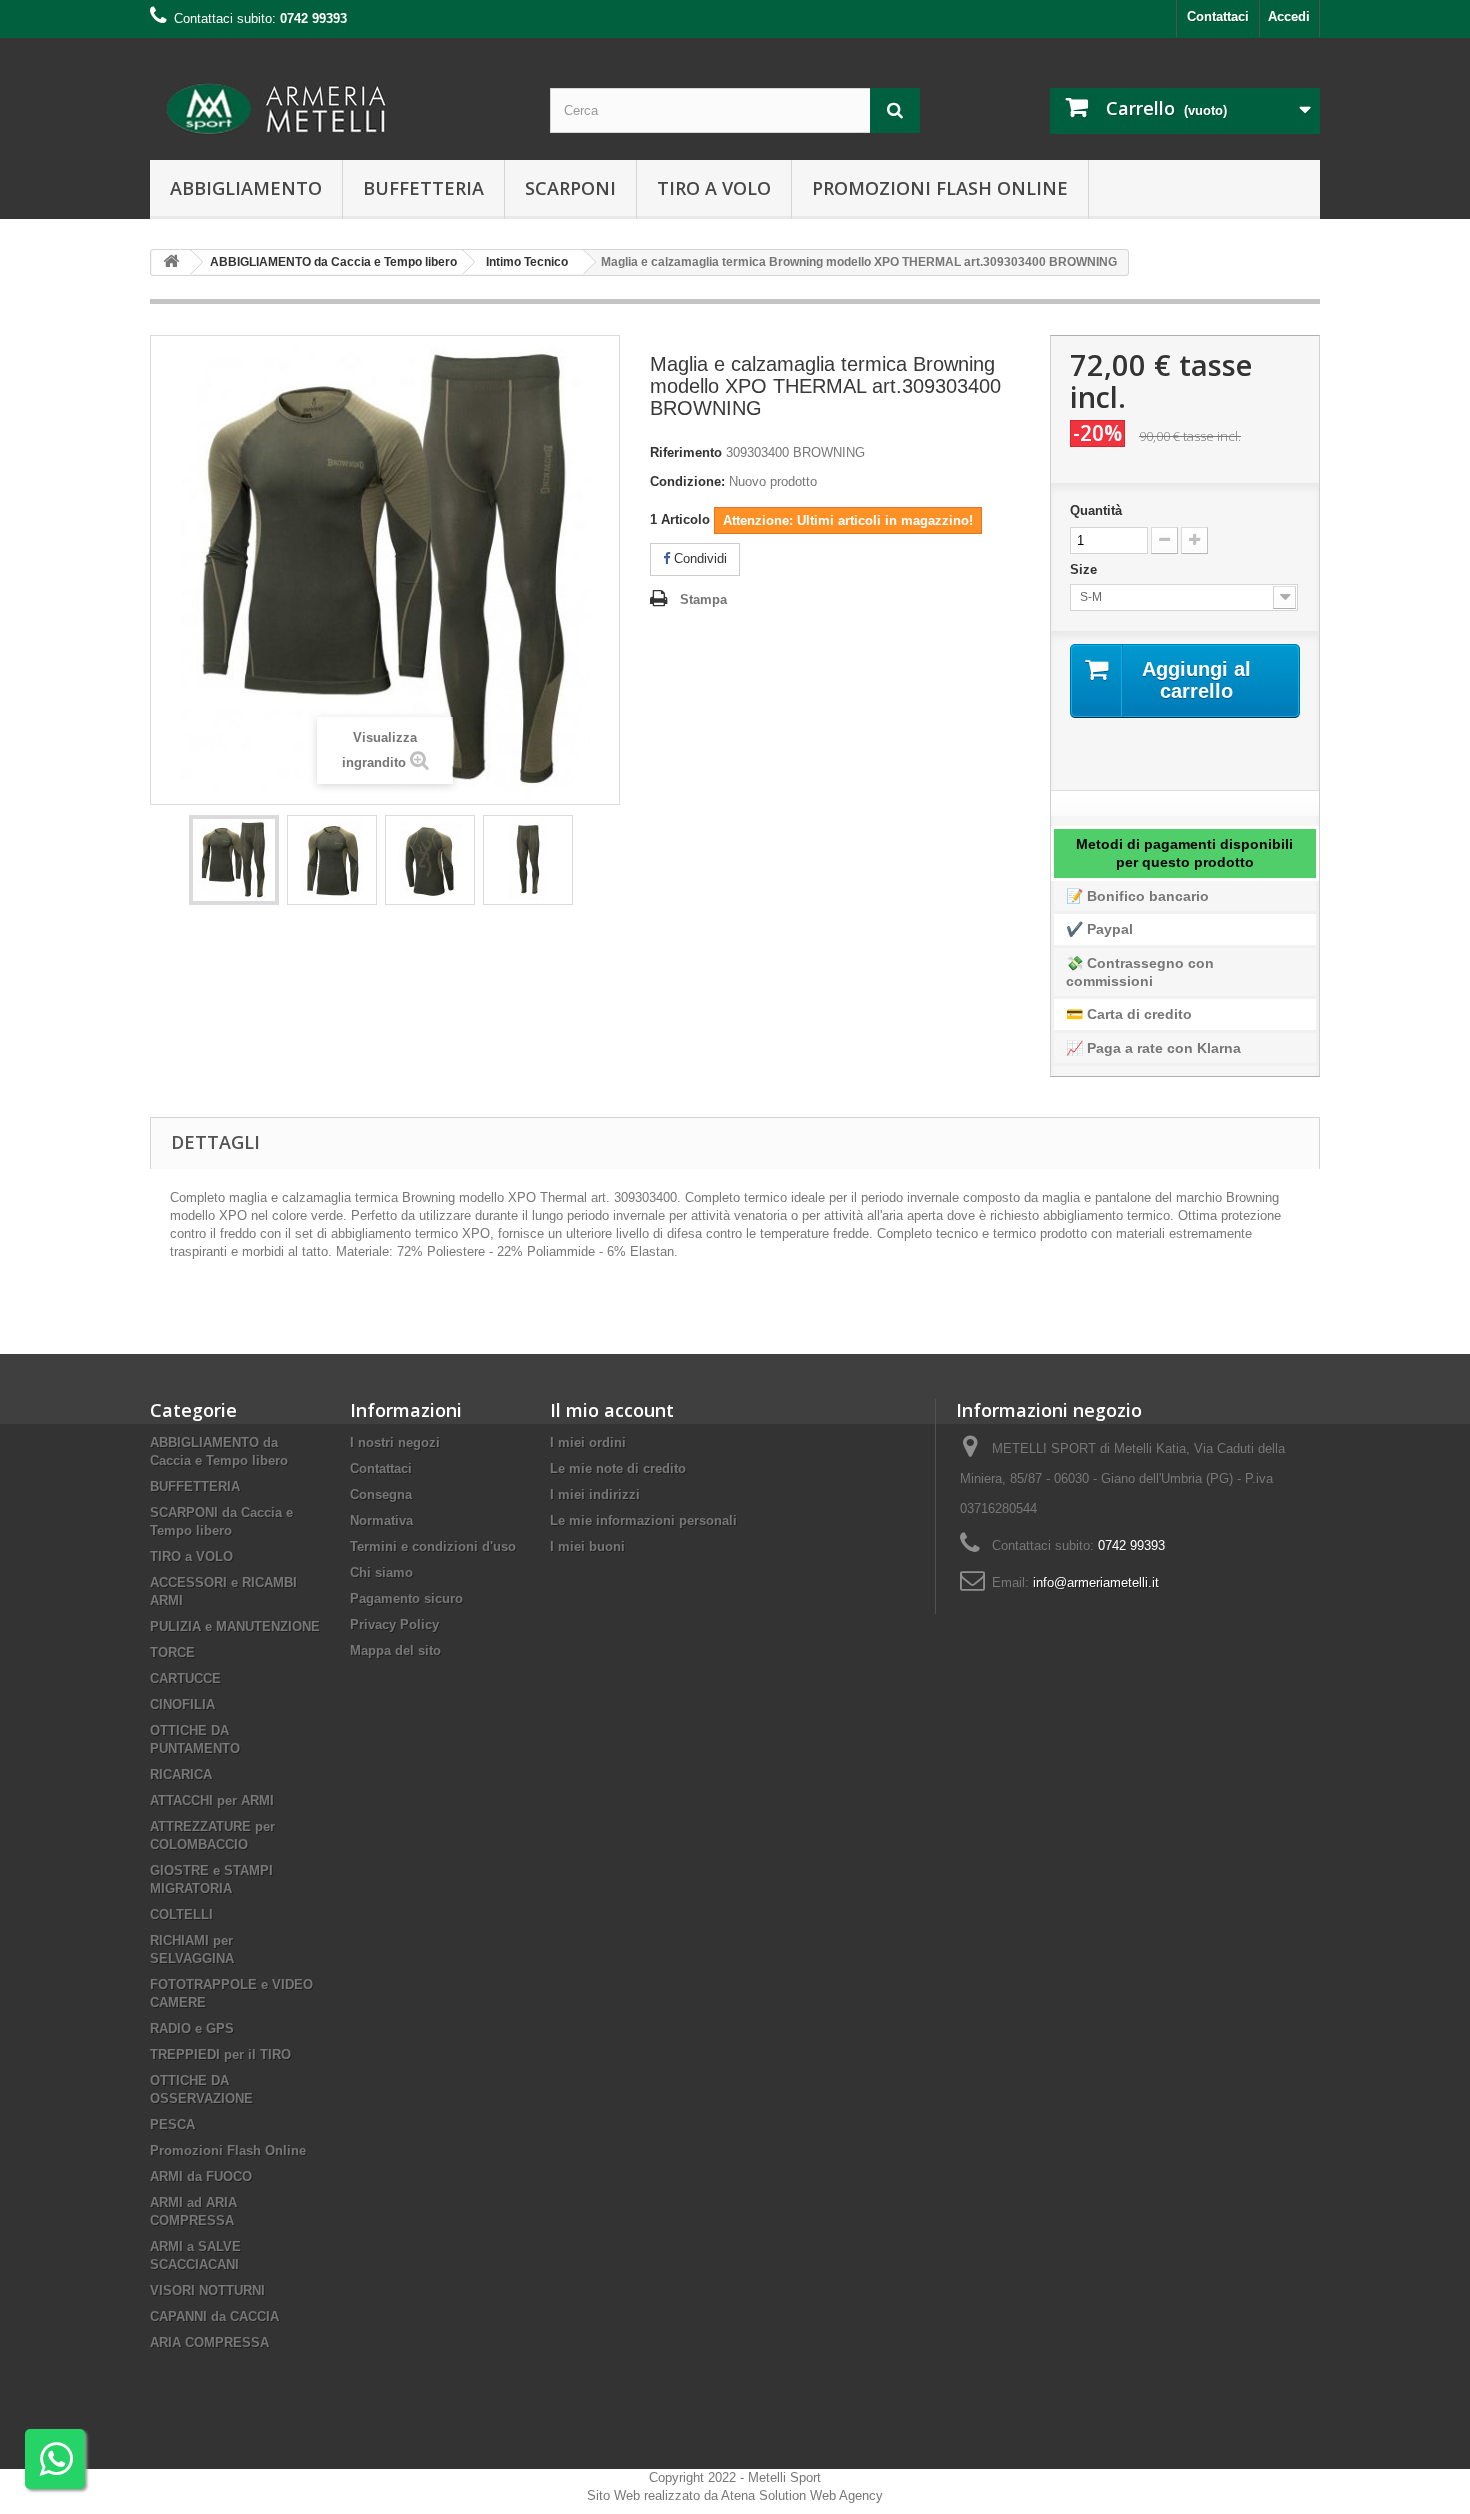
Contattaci (1218, 16)
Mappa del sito (395, 1650)
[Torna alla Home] (171, 262)
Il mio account (612, 1410)
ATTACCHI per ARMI (212, 1800)
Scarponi (570, 188)
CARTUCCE (185, 1678)
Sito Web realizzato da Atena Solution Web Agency (735, 2495)
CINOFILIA (182, 1704)
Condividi (698, 558)
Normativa (381, 1520)
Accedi (1289, 16)
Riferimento (686, 452)
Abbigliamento (246, 188)
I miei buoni (587, 1546)
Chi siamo (381, 1572)
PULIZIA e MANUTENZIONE (235, 1626)
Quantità (1096, 510)
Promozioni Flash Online (940, 188)
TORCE (172, 1652)
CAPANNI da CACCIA (214, 2316)
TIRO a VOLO (191, 1556)
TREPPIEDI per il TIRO (220, 2054)
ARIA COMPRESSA (209, 2342)
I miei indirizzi (595, 1494)
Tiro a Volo (714, 188)
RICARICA (181, 1774)
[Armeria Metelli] (335, 109)
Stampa (703, 599)
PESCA (172, 2124)
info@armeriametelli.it (1096, 1582)
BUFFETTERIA (195, 1486)
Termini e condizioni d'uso (433, 1546)
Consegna (381, 1494)
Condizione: (687, 481)
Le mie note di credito (618, 1468)
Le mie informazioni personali (643, 1520)
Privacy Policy (394, 1624)
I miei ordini (588, 1442)
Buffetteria (423, 188)
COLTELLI (181, 1914)
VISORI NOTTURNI (207, 2290)
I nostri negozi (395, 1442)
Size (1085, 569)
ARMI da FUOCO (201, 2176)
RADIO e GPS (192, 2028)
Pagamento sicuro (406, 1598)
